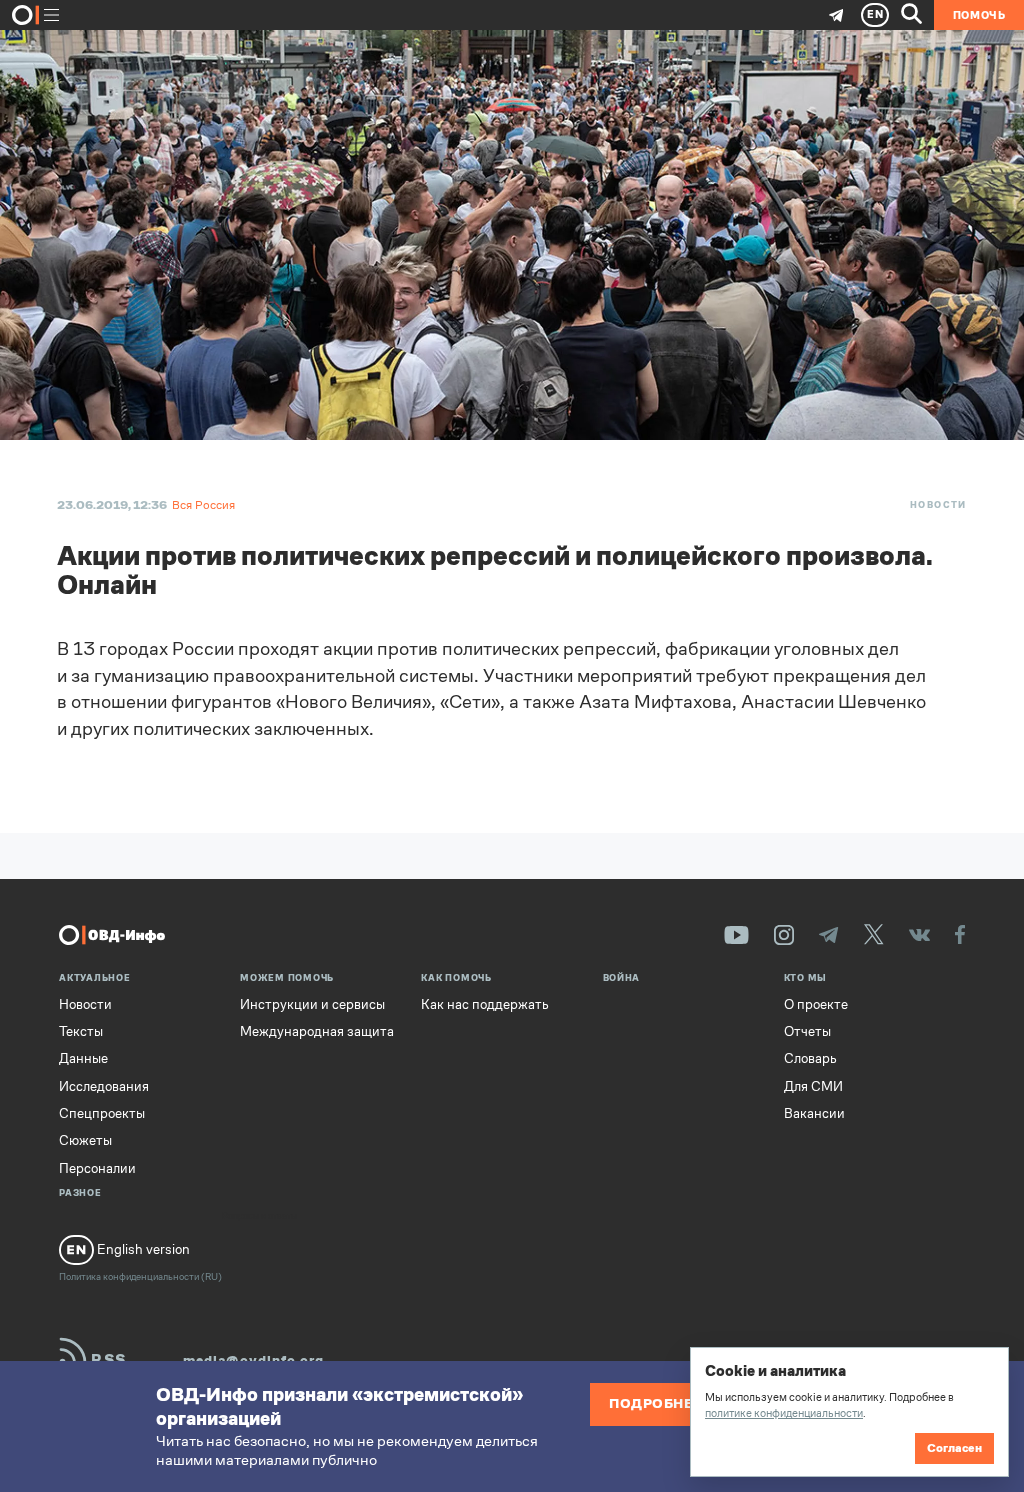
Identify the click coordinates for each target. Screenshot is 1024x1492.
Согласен (954, 1448)
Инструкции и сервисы (312, 1005)
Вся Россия (203, 505)
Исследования (104, 1087)
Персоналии (97, 1169)
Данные (83, 1059)
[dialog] (849, 1411)
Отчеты (807, 1032)
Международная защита (317, 1032)
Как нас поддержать (485, 1005)
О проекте (816, 1005)
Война (622, 979)
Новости (938, 505)
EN (875, 14)
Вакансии (814, 1114)
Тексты (81, 1032)
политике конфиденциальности (784, 1413)
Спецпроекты (102, 1114)
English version (142, 1249)
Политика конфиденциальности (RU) (140, 1276)
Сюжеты (85, 1141)
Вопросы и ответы (259, 1217)
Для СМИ (813, 1087)
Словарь (810, 1059)
